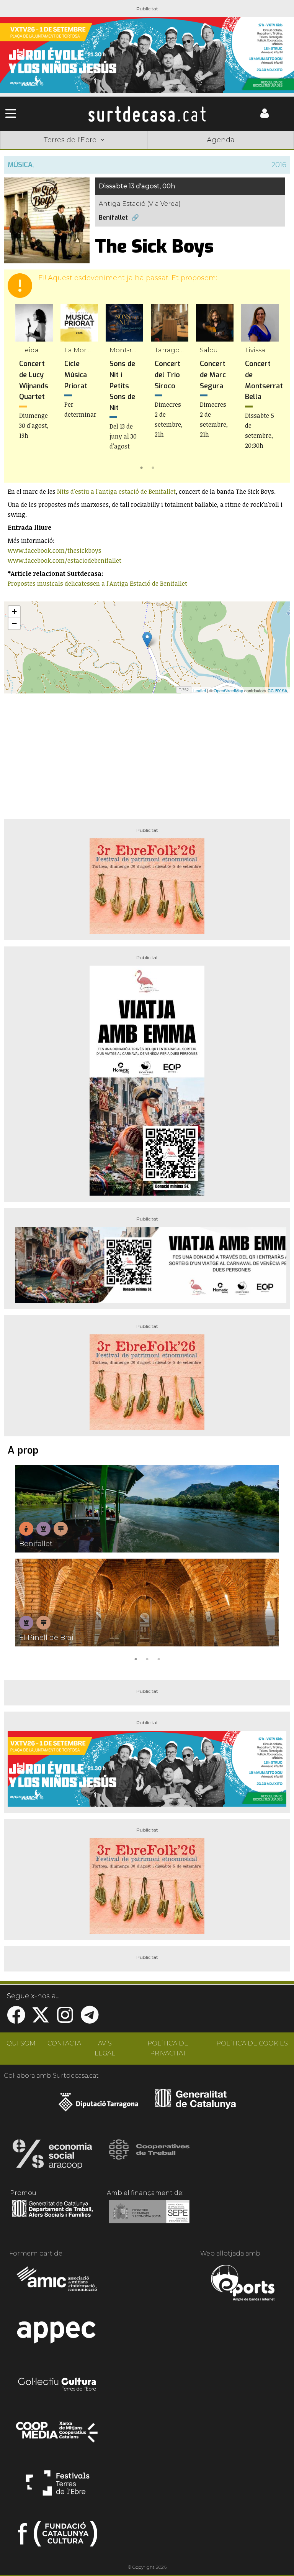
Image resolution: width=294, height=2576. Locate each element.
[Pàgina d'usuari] (265, 116)
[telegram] (90, 2020)
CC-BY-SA (277, 690)
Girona (88, 152)
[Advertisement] (147, 753)
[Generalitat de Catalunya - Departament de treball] (52, 2217)
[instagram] (65, 2020)
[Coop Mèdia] (58, 2436)
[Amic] (58, 2284)
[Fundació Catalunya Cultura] (58, 2537)
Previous (21, 388)
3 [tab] (158, 1658)
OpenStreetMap (228, 690)
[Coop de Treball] (149, 2157)
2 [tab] (153, 467)
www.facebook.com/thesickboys (55, 550)
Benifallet (113, 218)
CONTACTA (64, 2043)
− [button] (14, 623)
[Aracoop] (52, 2157)
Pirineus (206, 152)
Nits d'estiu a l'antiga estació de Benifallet (116, 491)
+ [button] (14, 612)
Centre (147, 152)
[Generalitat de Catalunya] (195, 2106)
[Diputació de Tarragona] (99, 2106)
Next (273, 388)
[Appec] (58, 2334)
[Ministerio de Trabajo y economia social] (149, 2217)
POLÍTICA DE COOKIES (252, 2043)
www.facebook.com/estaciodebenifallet (65, 560)
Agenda (221, 140)
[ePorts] (243, 2284)
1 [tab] (141, 467)
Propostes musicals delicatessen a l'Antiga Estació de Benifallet (98, 583)
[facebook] (16, 2020)
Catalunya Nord (29, 152)
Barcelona (265, 152)
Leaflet (200, 690)
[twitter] (41, 2020)
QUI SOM (21, 2043)
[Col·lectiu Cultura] (58, 2385)
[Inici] (147, 114)
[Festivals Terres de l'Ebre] (58, 2486)
